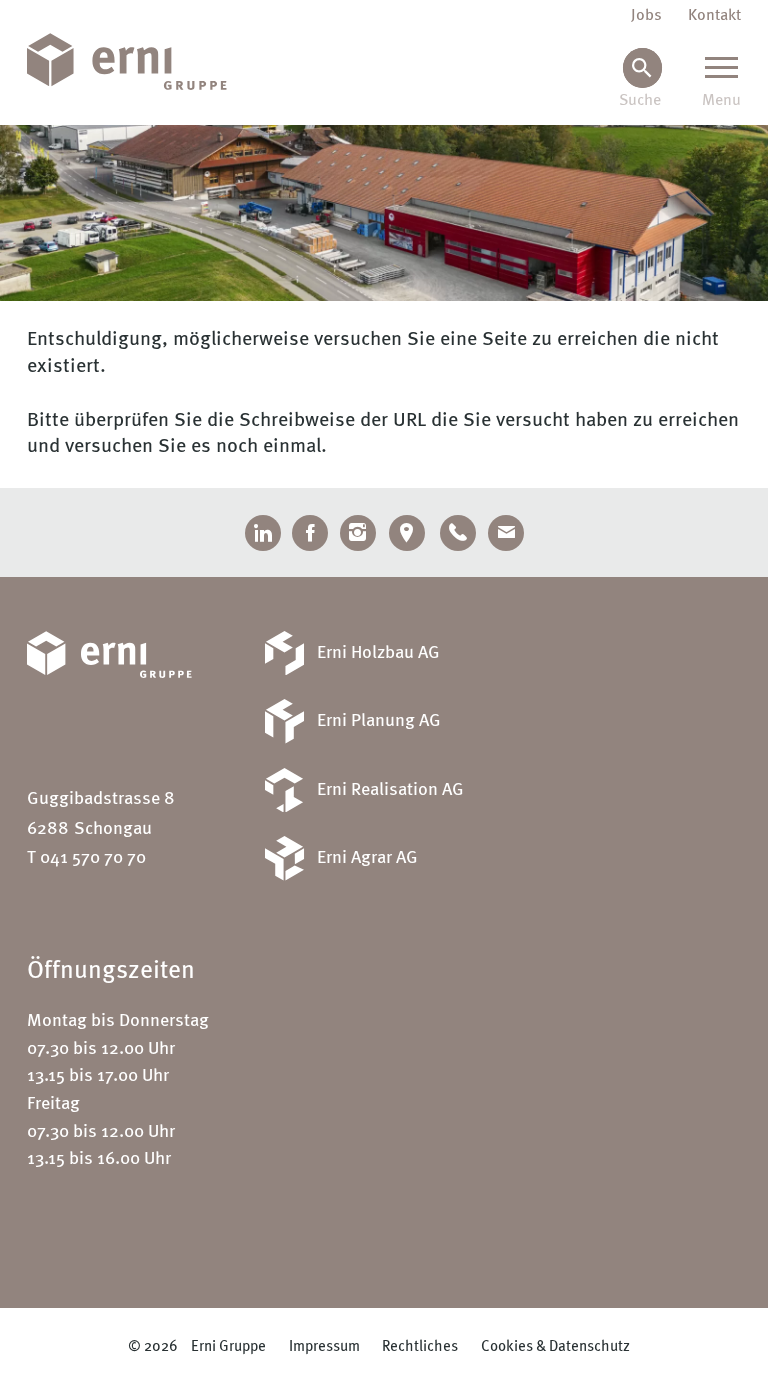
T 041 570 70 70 (86, 858)
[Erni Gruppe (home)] (140, 62)
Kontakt (714, 16)
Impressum (324, 1346)
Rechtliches (420, 1346)
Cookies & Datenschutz (555, 1346)
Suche (640, 101)
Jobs (646, 16)
